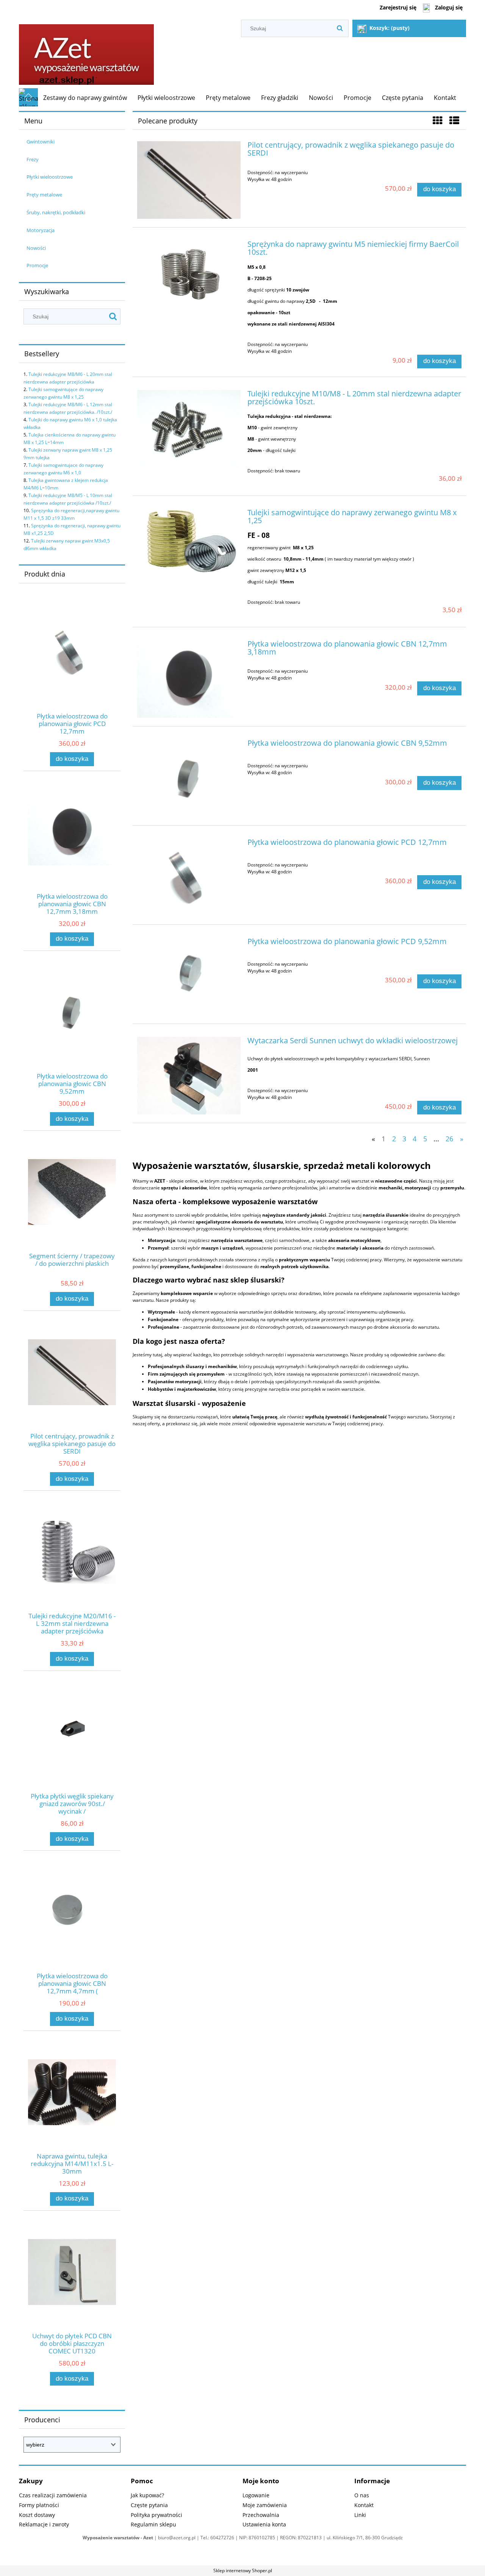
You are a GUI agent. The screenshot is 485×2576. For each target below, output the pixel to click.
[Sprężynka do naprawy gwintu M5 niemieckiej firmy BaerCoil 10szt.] (189, 272)
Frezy (33, 159)
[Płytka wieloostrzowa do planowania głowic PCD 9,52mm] (189, 976)
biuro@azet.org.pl (177, 2538)
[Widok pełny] (454, 120)
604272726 (222, 2538)
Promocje (37, 265)
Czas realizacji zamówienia (53, 2495)
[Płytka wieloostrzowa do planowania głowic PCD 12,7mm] (189, 877)
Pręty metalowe (44, 195)
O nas (362, 2495)
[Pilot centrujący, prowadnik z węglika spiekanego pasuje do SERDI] (189, 180)
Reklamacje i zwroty (44, 2524)
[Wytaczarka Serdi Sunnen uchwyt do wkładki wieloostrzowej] (189, 1076)
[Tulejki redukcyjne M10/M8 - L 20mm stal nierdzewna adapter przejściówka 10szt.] (189, 429)
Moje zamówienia (265, 2505)
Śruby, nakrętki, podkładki (56, 212)
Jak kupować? (147, 2495)
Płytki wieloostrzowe (50, 177)
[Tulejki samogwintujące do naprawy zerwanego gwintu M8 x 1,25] (189, 543)
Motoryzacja (41, 230)
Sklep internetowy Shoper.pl (243, 2571)
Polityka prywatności (156, 2515)
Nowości (36, 248)
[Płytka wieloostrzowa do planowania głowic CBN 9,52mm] (189, 778)
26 (449, 1138)
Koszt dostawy (37, 2515)
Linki (360, 2515)
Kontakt (364, 2505)
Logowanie (256, 2495)
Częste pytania (149, 2505)
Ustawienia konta (264, 2524)
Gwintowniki (41, 142)
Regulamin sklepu (153, 2524)
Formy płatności (39, 2505)
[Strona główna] (87, 52)
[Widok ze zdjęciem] (438, 120)
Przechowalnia (261, 2515)
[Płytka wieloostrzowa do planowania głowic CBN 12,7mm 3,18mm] (189, 679)
